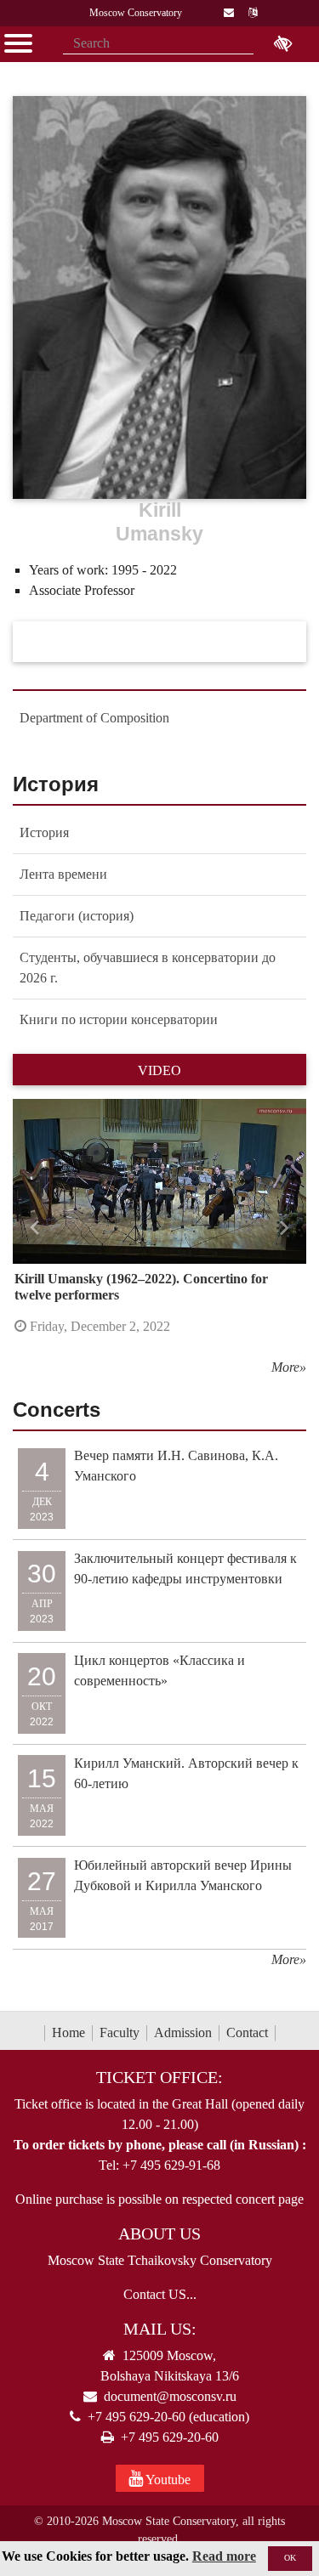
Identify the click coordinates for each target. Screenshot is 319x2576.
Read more (224, 2556)
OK (290, 2558)
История (44, 832)
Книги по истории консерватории (119, 1019)
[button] (35, 1228)
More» (289, 1367)
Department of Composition (94, 718)
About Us (159, 2233)
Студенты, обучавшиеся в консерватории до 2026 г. (148, 968)
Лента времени (63, 874)
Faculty (120, 2032)
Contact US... (160, 2294)
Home (68, 2032)
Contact (247, 2032)
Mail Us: (160, 2329)
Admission (183, 2032)
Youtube (167, 2480)
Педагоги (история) (77, 916)
